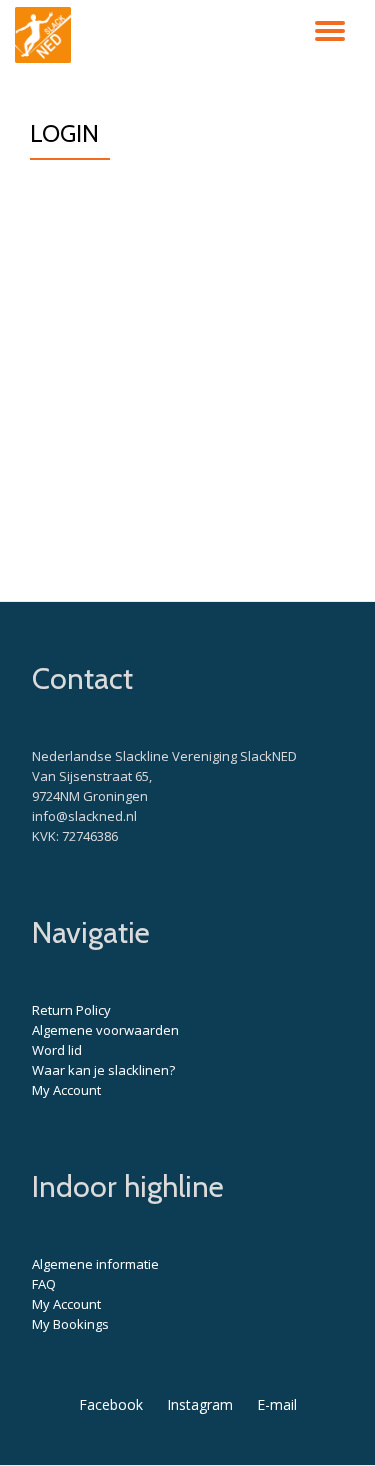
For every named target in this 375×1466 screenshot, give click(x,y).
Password (73, 296)
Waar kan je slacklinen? (103, 1070)
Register (269, 450)
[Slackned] (46, 35)
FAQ (44, 1284)
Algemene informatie (95, 1264)
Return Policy (71, 1010)
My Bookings (70, 1324)
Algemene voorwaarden (105, 1030)
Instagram (200, 1404)
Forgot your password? (188, 509)
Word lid (57, 1050)
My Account (66, 1090)
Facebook (111, 1404)
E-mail (277, 1404)
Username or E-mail (110, 202)
